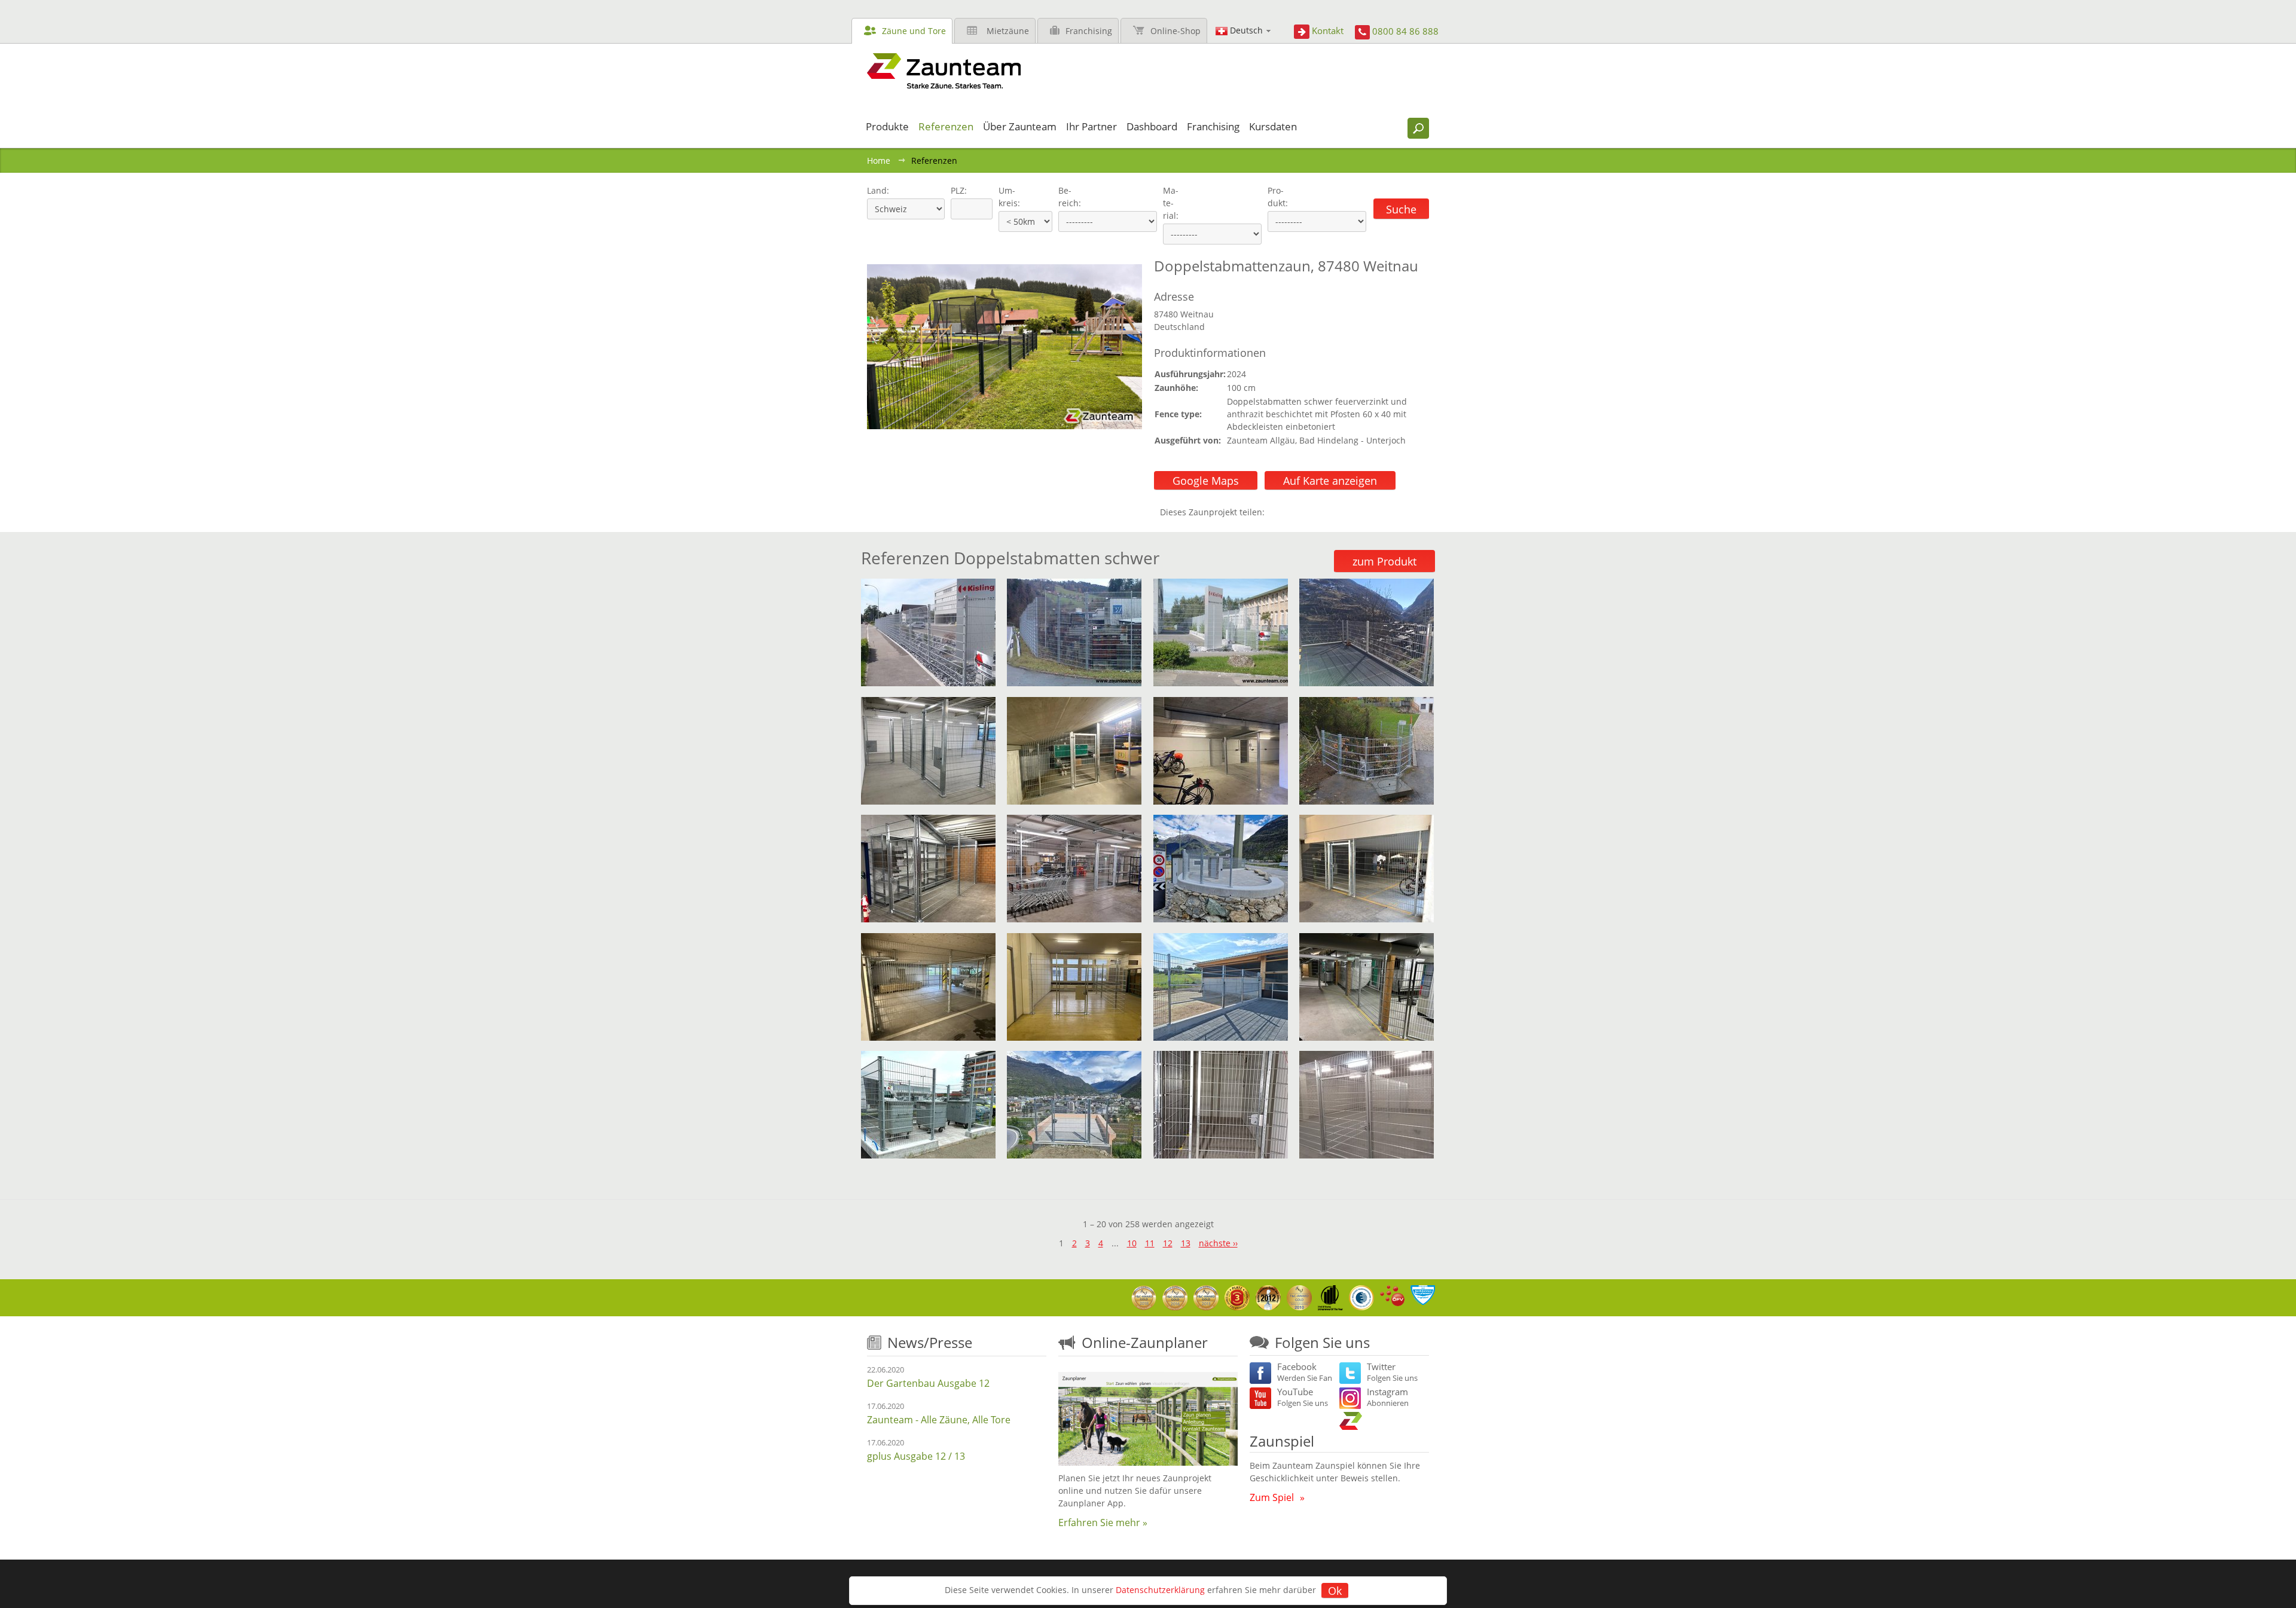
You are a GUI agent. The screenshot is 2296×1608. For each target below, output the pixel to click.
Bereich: (1070, 197)
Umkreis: (1005, 197)
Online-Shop (1176, 31)
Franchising (1089, 31)
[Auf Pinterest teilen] (1291, 512)
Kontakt (1328, 30)
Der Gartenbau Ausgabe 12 (928, 1383)
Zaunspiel (1282, 1441)
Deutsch (1246, 30)
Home (879, 161)
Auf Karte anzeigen (1330, 481)
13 (1186, 1243)
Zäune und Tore (914, 31)
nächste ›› (1218, 1243)
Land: (877, 190)
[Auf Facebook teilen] (1277, 512)
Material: (1171, 203)
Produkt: (1278, 197)
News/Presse (930, 1342)
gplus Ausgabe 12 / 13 (916, 1456)
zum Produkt (1384, 561)
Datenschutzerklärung (1160, 1590)
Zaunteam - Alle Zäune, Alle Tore (939, 1420)
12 (1168, 1243)
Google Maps (1206, 481)
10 (1132, 1243)
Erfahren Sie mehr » (1103, 1523)
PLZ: (956, 190)
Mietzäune (1008, 31)
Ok (1335, 1591)
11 (1150, 1243)
